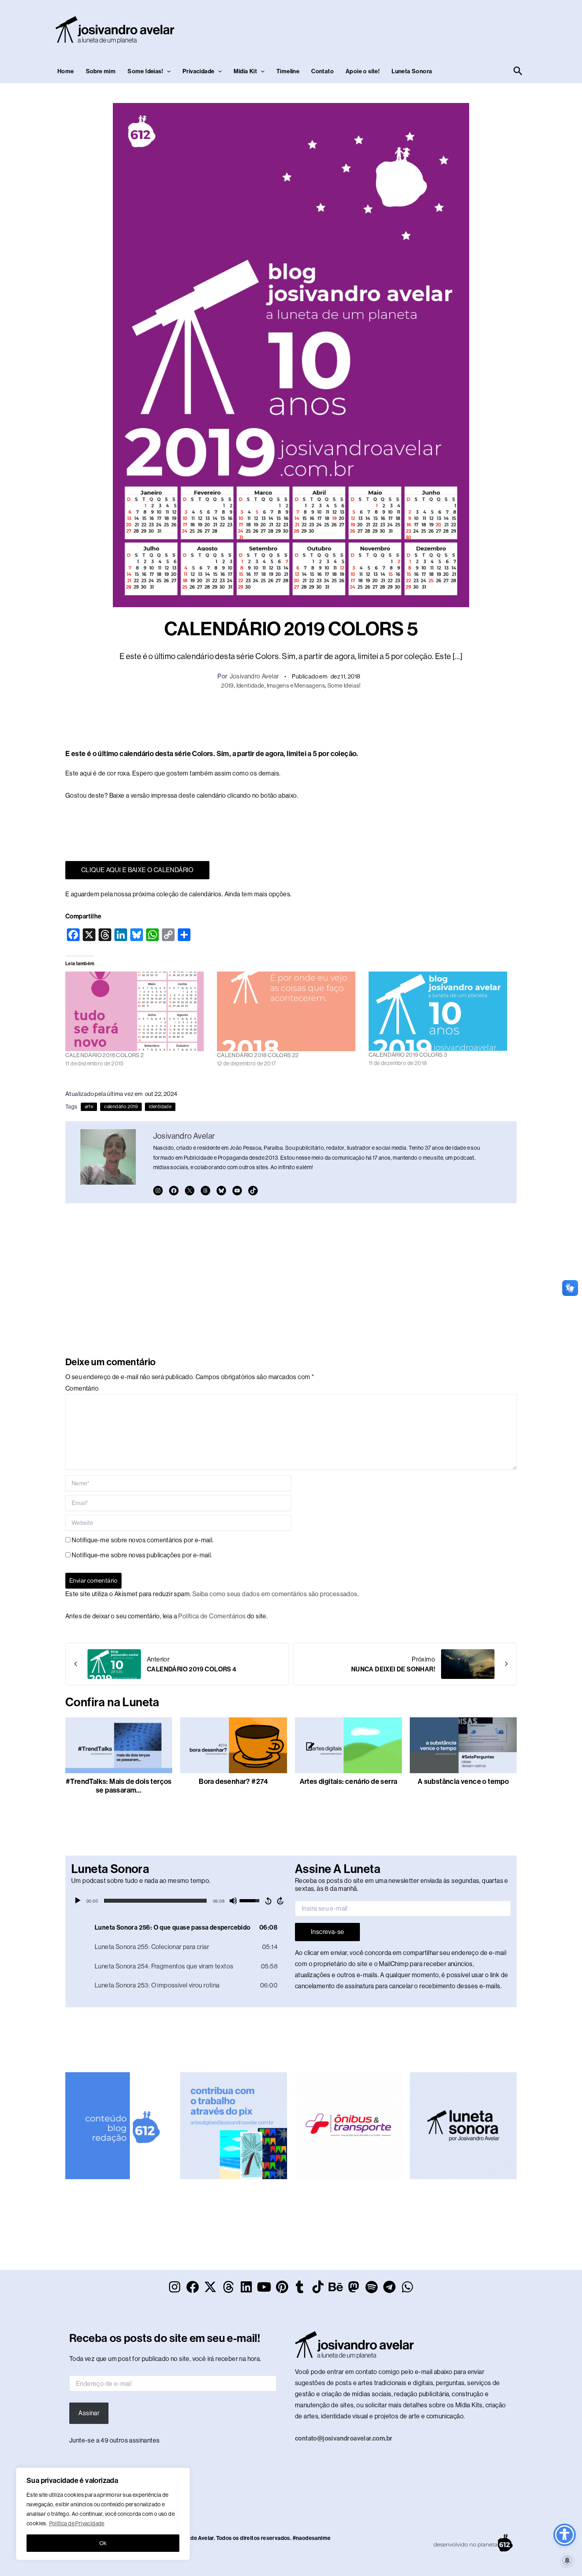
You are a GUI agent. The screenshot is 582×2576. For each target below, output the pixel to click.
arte (89, 1107)
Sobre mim (101, 71)
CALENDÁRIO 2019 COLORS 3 (408, 1055)
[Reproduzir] (78, 1901)
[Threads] (205, 1191)
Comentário (82, 1388)
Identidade (250, 685)
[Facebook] (174, 1191)
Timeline (288, 71)
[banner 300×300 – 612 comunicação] (119, 2125)
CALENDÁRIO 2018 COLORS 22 (258, 1055)
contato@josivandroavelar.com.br (344, 2438)
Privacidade (198, 71)
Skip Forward (281, 1901)
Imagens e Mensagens (296, 685)
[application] (179, 1901)
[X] (190, 1191)
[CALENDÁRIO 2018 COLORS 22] (289, 1011)
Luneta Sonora (412, 71)
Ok (103, 2543)
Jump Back (268, 1901)
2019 (227, 685)
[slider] (155, 1901)
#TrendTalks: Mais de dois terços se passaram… (119, 1786)
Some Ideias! (145, 71)
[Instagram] (158, 1191)
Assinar (89, 2413)
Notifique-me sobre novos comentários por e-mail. (143, 1540)
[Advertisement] (380, 28)
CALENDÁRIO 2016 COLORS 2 (105, 1055)
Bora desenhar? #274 (234, 1781)
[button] (167, 71)
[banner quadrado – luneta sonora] (463, 2125)
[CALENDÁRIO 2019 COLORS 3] (440, 1011)
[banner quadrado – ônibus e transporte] (348, 2125)
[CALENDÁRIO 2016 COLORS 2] (137, 1011)
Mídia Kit (245, 71)
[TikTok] (253, 1191)
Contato (322, 71)
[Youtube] (237, 1191)
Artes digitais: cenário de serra (349, 1781)
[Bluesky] (221, 1191)
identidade (160, 1107)
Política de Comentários (212, 1616)
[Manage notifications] (567, 2561)
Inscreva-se (327, 1932)
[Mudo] (233, 1901)
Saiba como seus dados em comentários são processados (275, 1594)
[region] (103, 2514)
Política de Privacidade (77, 2523)
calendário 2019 (121, 1107)
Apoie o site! (363, 71)
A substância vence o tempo (463, 1781)
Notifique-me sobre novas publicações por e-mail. (142, 1555)
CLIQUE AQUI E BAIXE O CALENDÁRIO (137, 870)
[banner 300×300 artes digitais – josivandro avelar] (234, 2125)
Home (66, 71)
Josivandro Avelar (254, 676)
